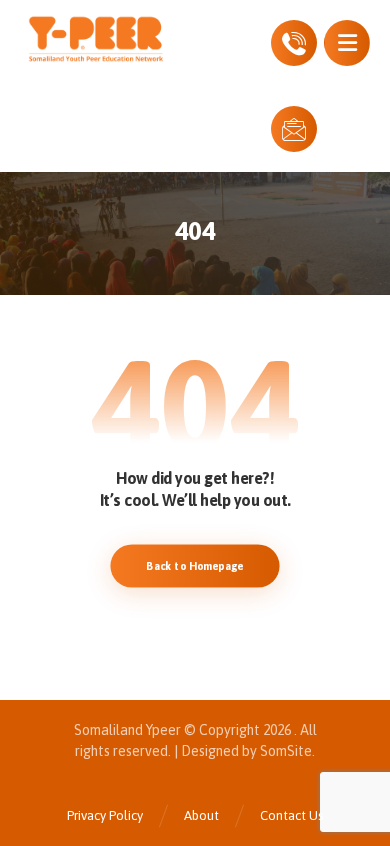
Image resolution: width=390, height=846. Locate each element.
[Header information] (294, 41)
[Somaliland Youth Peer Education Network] (115, 39)
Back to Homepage (194, 565)
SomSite (286, 751)
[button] (347, 43)
